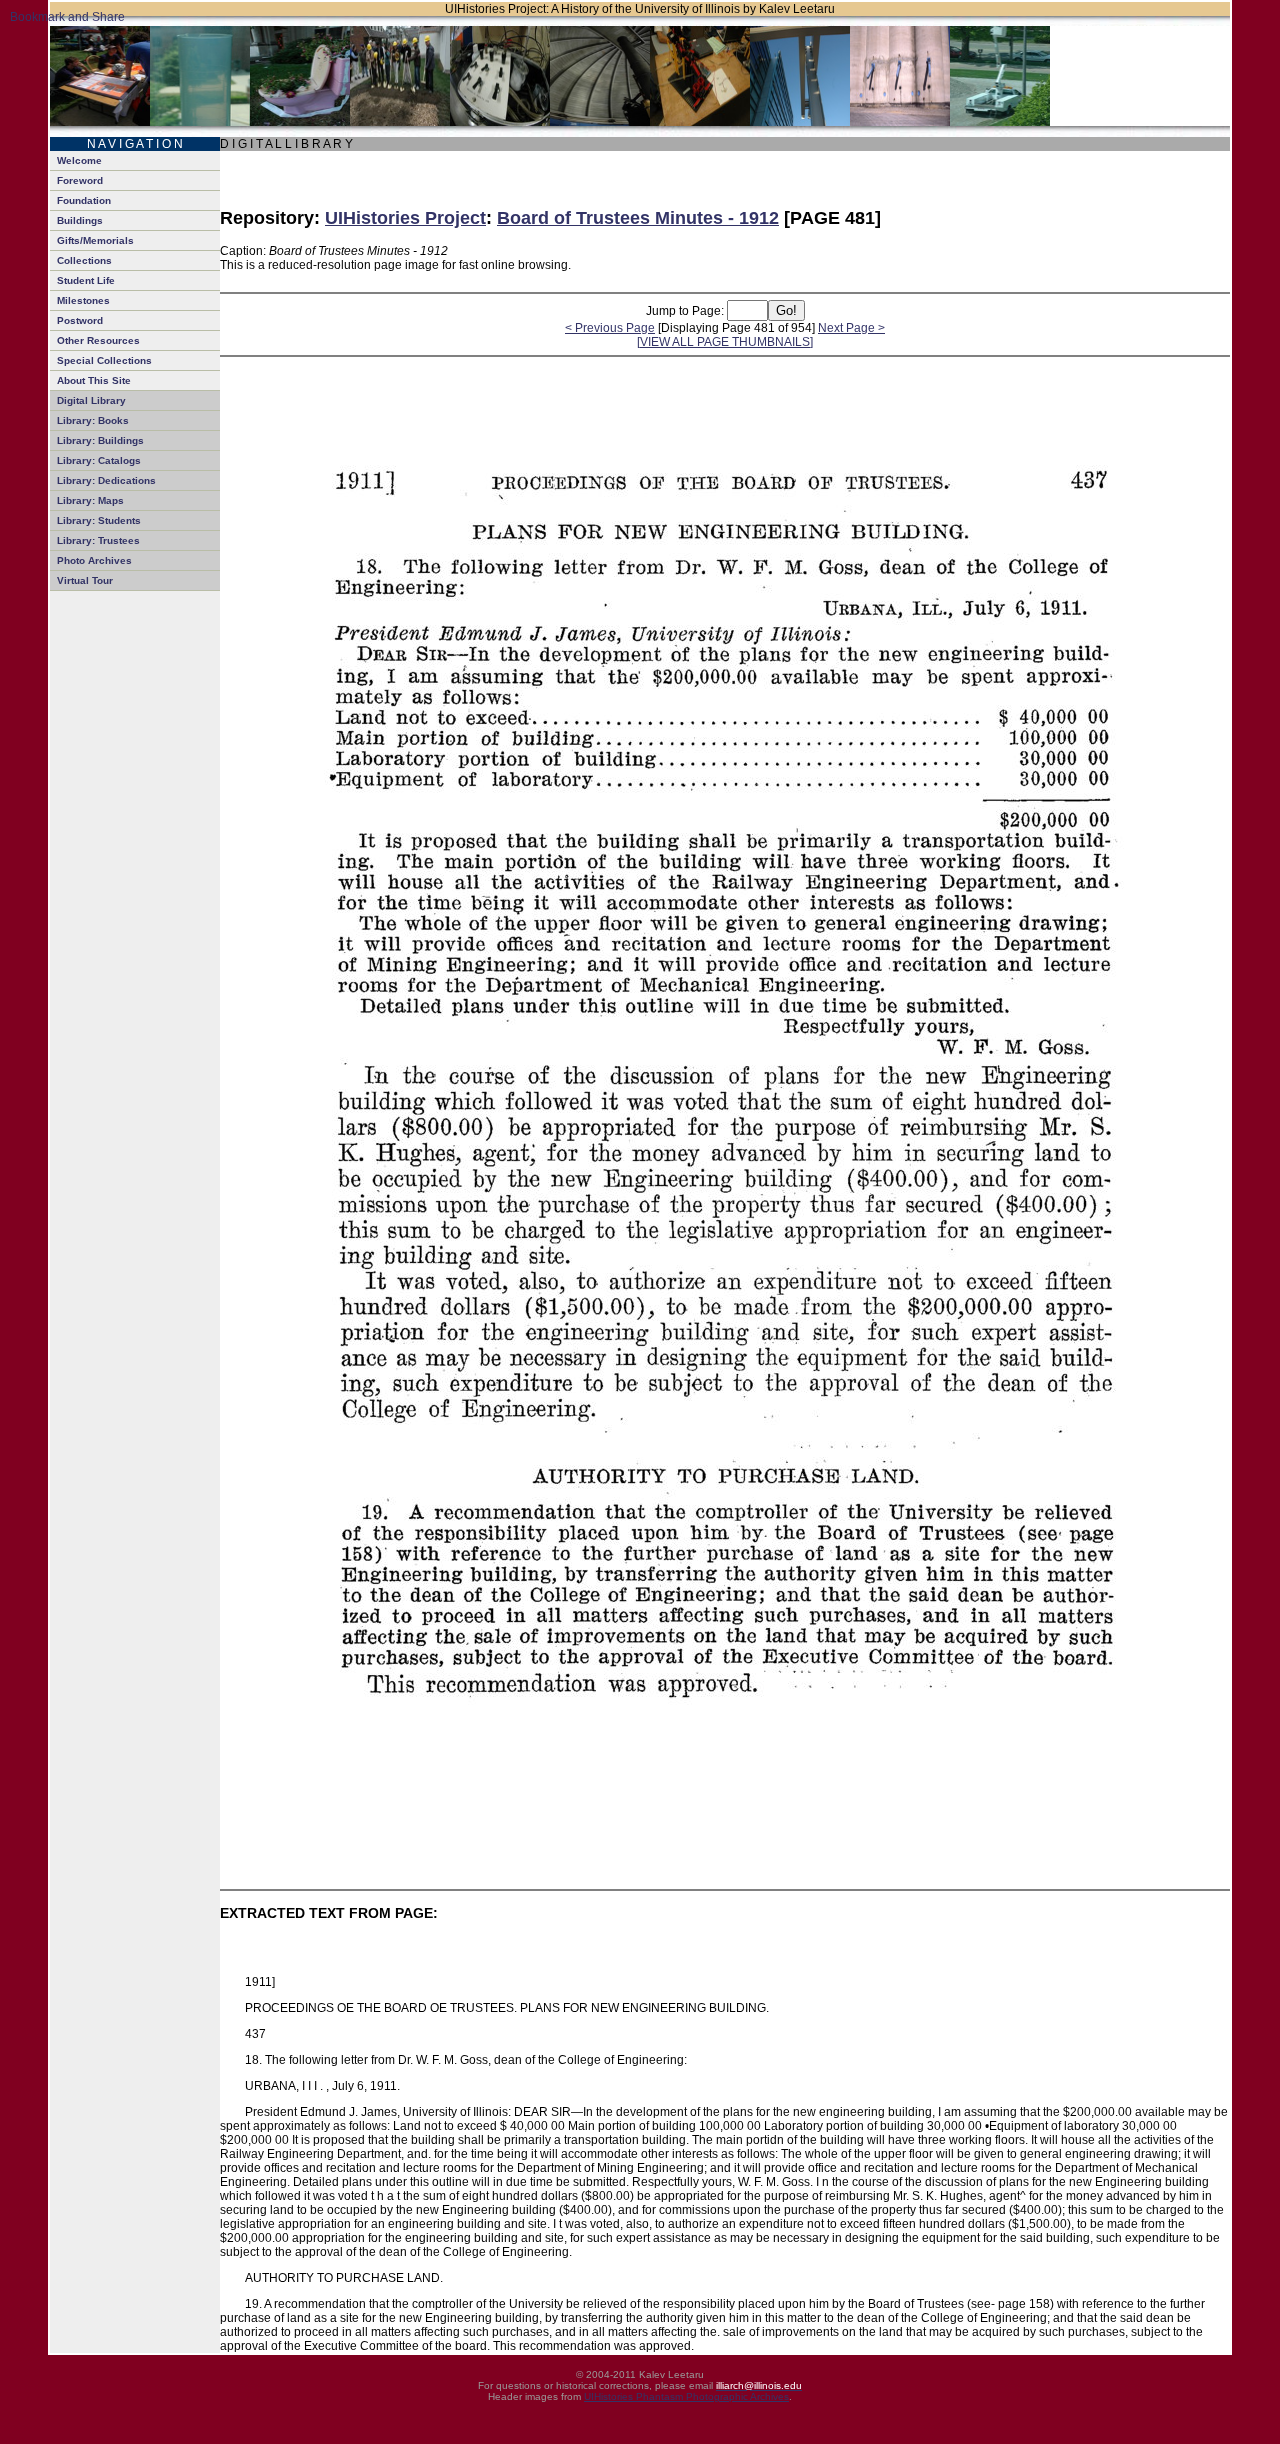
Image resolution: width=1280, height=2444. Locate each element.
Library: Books (93, 420)
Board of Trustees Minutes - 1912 (638, 218)
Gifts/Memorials (95, 240)
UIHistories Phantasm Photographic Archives (686, 2396)
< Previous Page (610, 328)
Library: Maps (90, 500)
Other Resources (98, 340)
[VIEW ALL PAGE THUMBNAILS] (725, 342)
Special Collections (104, 360)
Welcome (79, 160)
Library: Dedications (106, 480)
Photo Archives (94, 560)
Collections (84, 260)
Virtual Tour (85, 580)
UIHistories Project (405, 218)
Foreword (80, 180)
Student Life (86, 280)
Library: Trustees (98, 540)
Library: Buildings (100, 440)
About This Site (94, 380)
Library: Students (99, 520)
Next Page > (851, 328)
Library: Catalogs (99, 460)
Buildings (80, 220)
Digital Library (91, 400)
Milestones (83, 300)
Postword (80, 320)
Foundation (84, 200)
